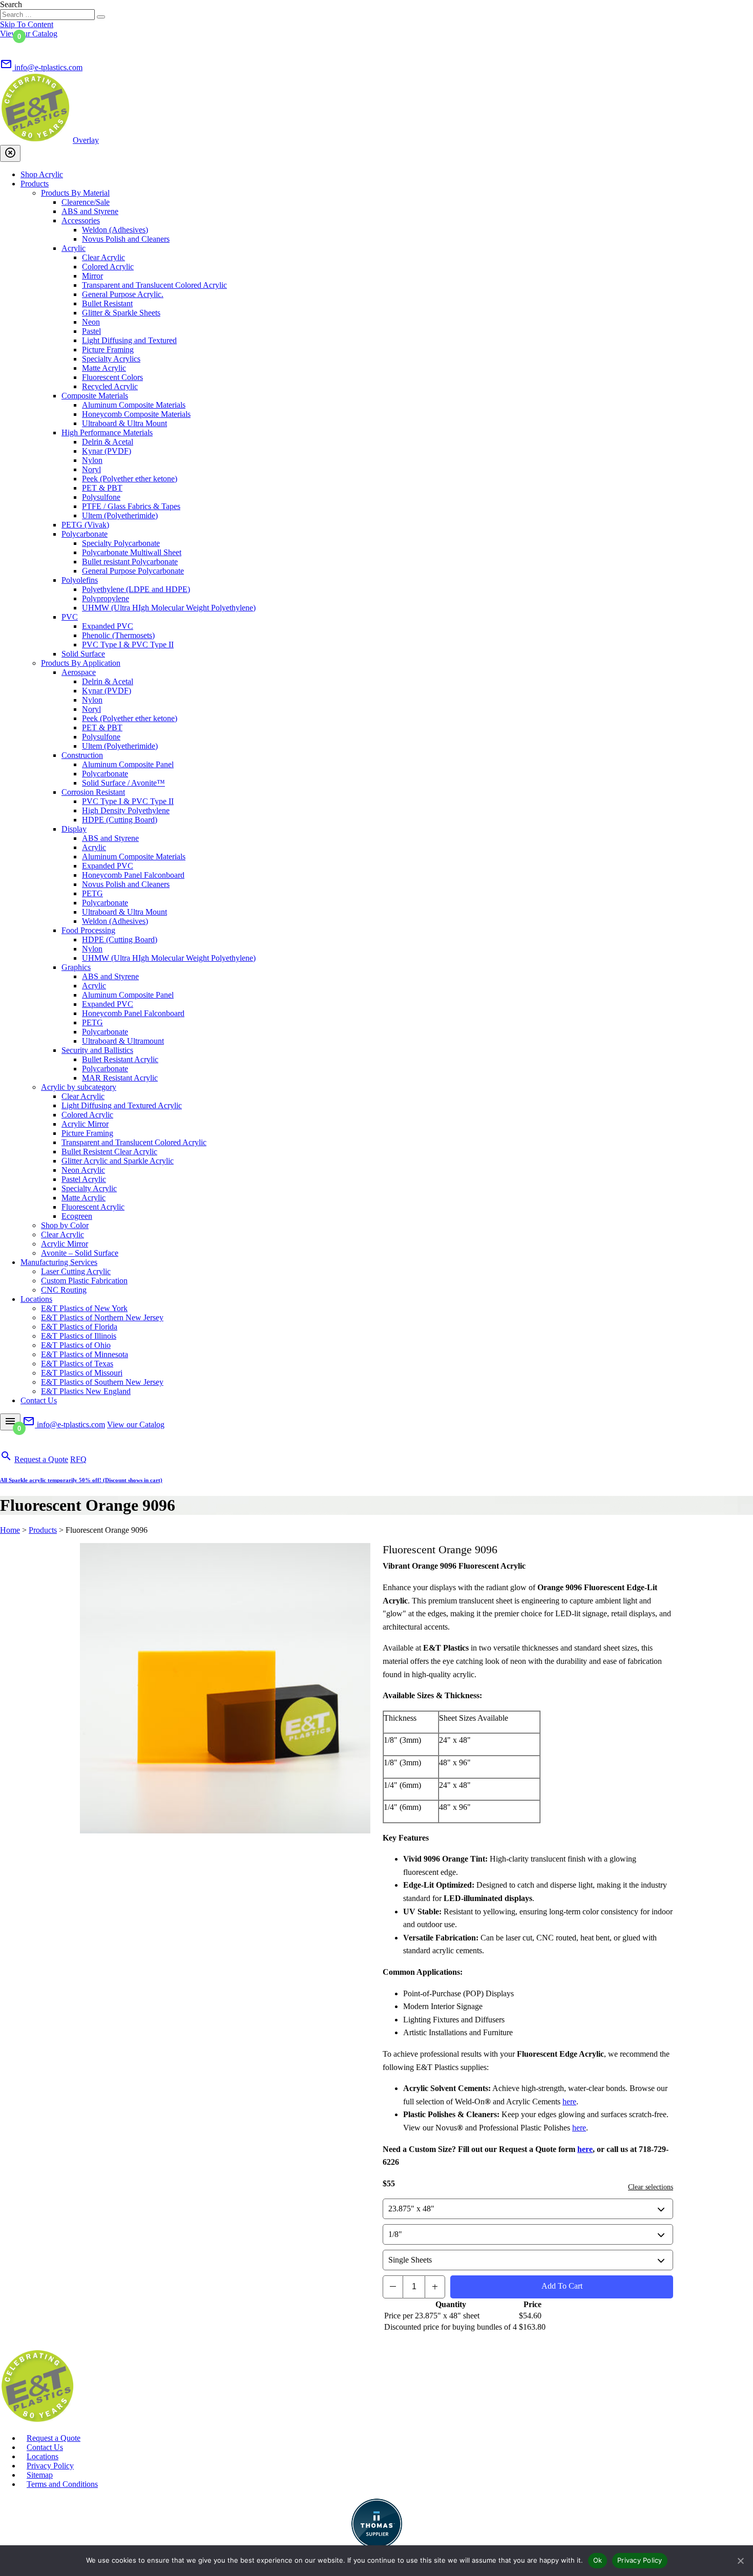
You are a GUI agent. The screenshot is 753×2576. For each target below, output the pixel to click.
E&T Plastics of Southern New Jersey (102, 1382)
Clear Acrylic (103, 257)
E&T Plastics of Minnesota (85, 1354)
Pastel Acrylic (84, 1179)
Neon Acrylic (83, 1170)
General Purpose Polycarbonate (133, 571)
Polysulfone (101, 497)
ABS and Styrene (90, 211)
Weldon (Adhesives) (115, 230)
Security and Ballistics (97, 1050)
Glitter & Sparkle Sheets (121, 313)
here (569, 2102)
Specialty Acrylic (89, 1188)
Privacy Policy (50, 2466)
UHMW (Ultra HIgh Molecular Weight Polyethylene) (169, 608)
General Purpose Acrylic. (123, 294)
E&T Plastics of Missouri (82, 1373)
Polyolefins (80, 580)
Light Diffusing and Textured (129, 340)
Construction (82, 755)
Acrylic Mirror (85, 1124)
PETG (92, 893)
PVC (70, 617)
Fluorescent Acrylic (93, 1207)
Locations (36, 1299)
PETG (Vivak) (85, 525)
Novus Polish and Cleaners (126, 239)
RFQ (78, 1459)
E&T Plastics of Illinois (79, 1336)
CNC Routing (64, 1290)
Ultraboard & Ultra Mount (124, 423)
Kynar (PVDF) (107, 451)
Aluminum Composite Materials (134, 405)
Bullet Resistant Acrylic (120, 1059)
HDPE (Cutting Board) (120, 820)
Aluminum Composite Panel (128, 764)
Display (74, 829)
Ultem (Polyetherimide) (120, 515)
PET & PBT (102, 488)
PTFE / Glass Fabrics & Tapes (131, 506)
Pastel (91, 331)
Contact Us (39, 1400)
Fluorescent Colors (112, 377)
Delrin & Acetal (108, 442)
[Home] (37, 2421)
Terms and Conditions (62, 2484)
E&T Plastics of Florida (79, 1327)
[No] (740, 2561)
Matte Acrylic (104, 368)
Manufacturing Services (59, 1262)
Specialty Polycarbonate (121, 543)
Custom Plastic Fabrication (84, 1281)
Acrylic (74, 248)
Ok (598, 2560)
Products (35, 184)
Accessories (81, 220)
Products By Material (75, 193)
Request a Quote (41, 1459)
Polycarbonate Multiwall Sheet (132, 552)
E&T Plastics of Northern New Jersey (102, 1317)
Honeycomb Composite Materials (136, 414)
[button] (10, 46)
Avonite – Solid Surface (80, 1253)
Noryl (91, 469)
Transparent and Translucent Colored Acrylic (154, 285)
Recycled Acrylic (110, 386)
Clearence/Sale (86, 202)
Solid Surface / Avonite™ (123, 783)
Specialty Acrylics (111, 359)
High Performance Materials (107, 432)
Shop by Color (65, 1225)
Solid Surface (83, 654)
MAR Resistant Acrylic (120, 1078)
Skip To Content (27, 24)
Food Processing (88, 930)
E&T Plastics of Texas (77, 1364)
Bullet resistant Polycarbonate (130, 562)
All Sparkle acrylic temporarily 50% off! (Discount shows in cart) (81, 1480)
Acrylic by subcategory (79, 1087)
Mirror (92, 276)
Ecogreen (77, 1216)
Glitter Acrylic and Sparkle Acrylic (118, 1161)
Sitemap (40, 2475)
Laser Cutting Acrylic (76, 1271)
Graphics (76, 967)
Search (11, 4)
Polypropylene (106, 598)
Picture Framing (108, 350)
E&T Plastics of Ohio (76, 1345)
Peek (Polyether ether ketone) (130, 479)
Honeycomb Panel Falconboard (133, 875)
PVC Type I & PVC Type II (128, 645)
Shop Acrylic (42, 174)
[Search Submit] (101, 17)
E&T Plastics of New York (84, 1308)
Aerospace (79, 672)
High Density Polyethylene (126, 810)
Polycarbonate (85, 534)
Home (10, 1530)
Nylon (92, 460)
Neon (91, 322)
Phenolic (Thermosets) (118, 635)
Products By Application (81, 663)
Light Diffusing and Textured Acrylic (122, 1105)
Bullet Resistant (107, 303)
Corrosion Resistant (93, 792)
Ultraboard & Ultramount (123, 1041)
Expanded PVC (108, 626)
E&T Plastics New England (86, 1391)
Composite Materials (95, 396)
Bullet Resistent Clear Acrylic (109, 1152)
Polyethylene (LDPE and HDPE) (136, 589)
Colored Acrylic (108, 267)
